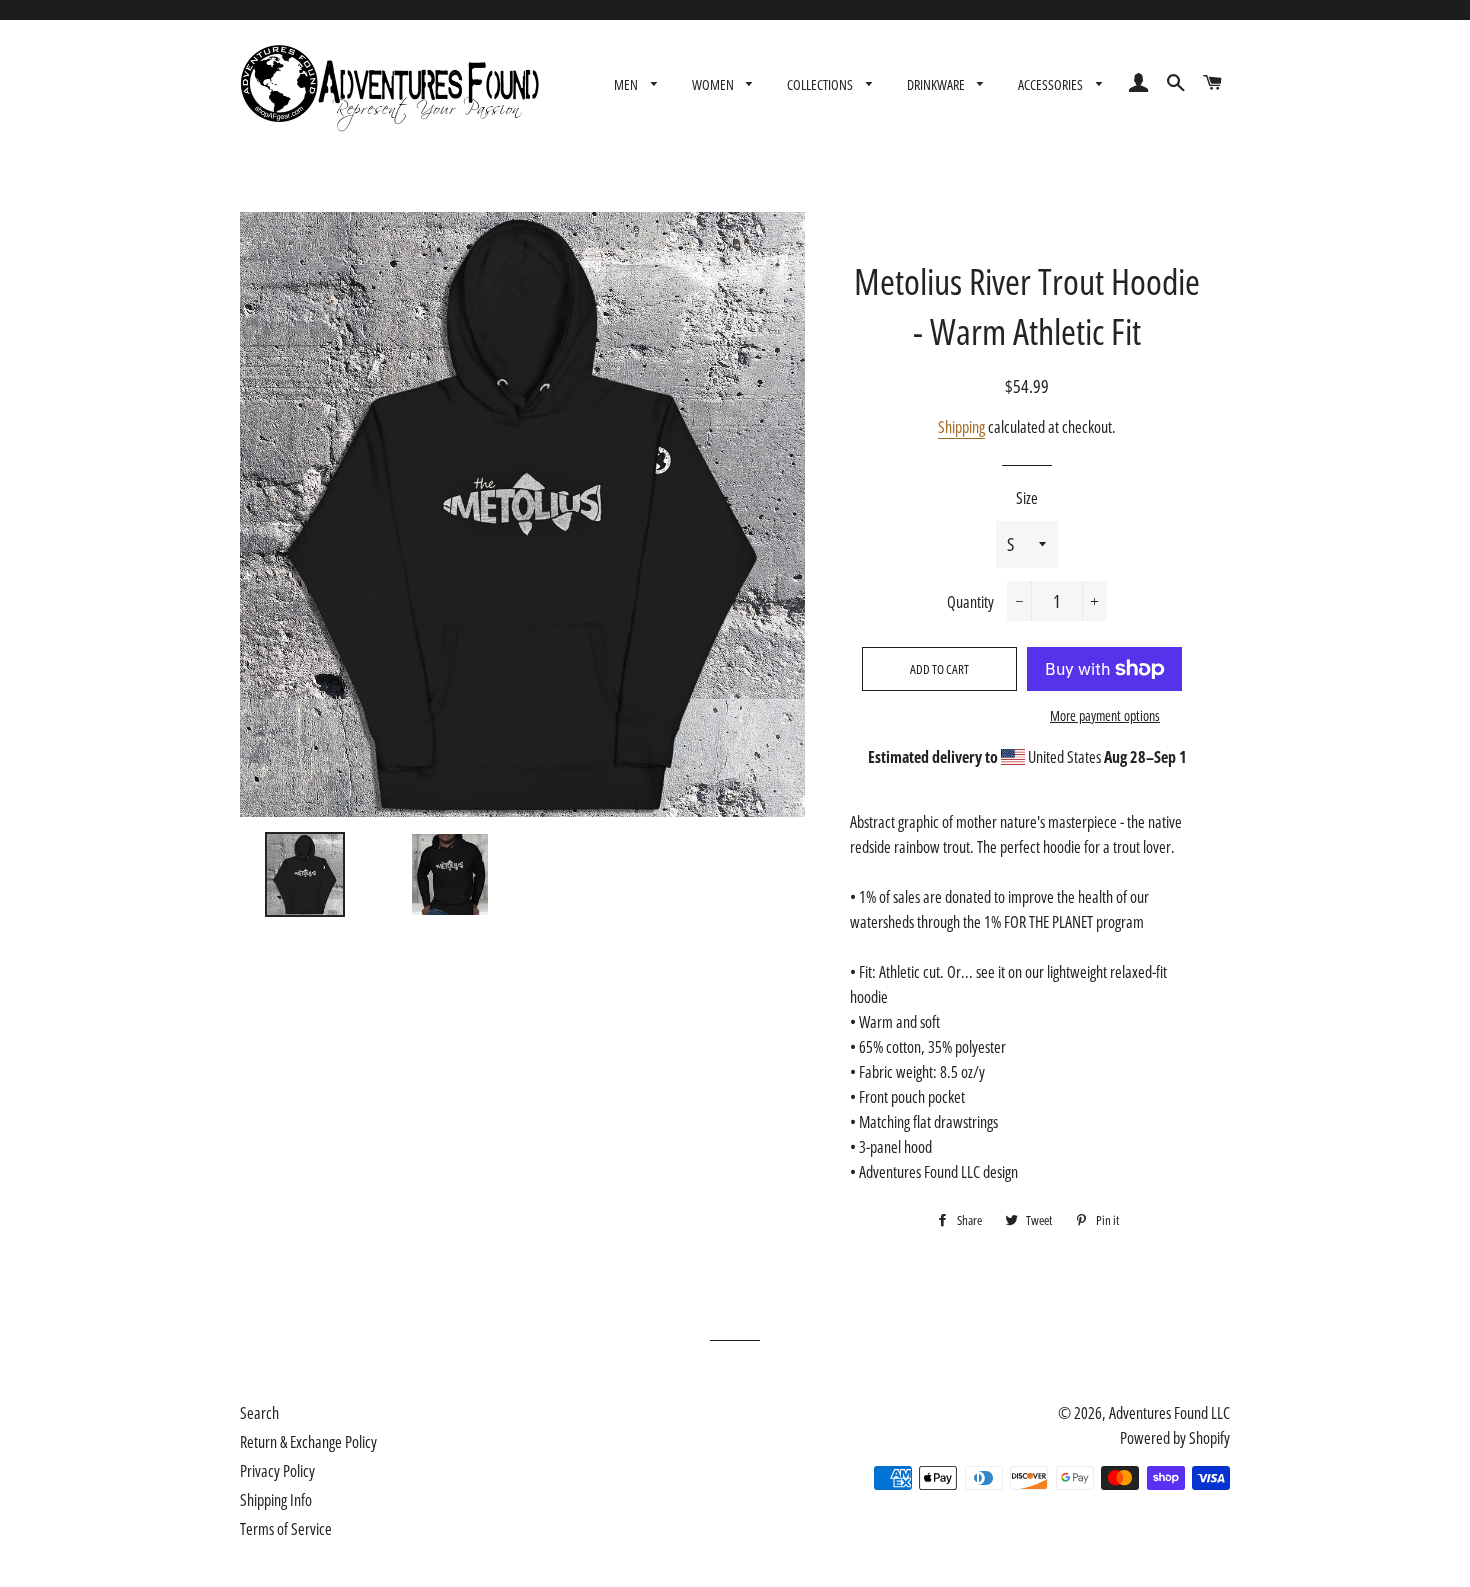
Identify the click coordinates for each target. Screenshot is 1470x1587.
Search (259, 1413)
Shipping (961, 427)
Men (627, 84)
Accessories (1052, 84)
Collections (821, 84)
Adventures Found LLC (1169, 1413)
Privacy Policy (277, 1471)
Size (1027, 498)
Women (714, 84)
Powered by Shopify (1175, 1438)
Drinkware (937, 84)
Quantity (970, 602)
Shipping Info (276, 1500)
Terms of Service (286, 1529)
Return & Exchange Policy (308, 1442)
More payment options (1105, 715)
